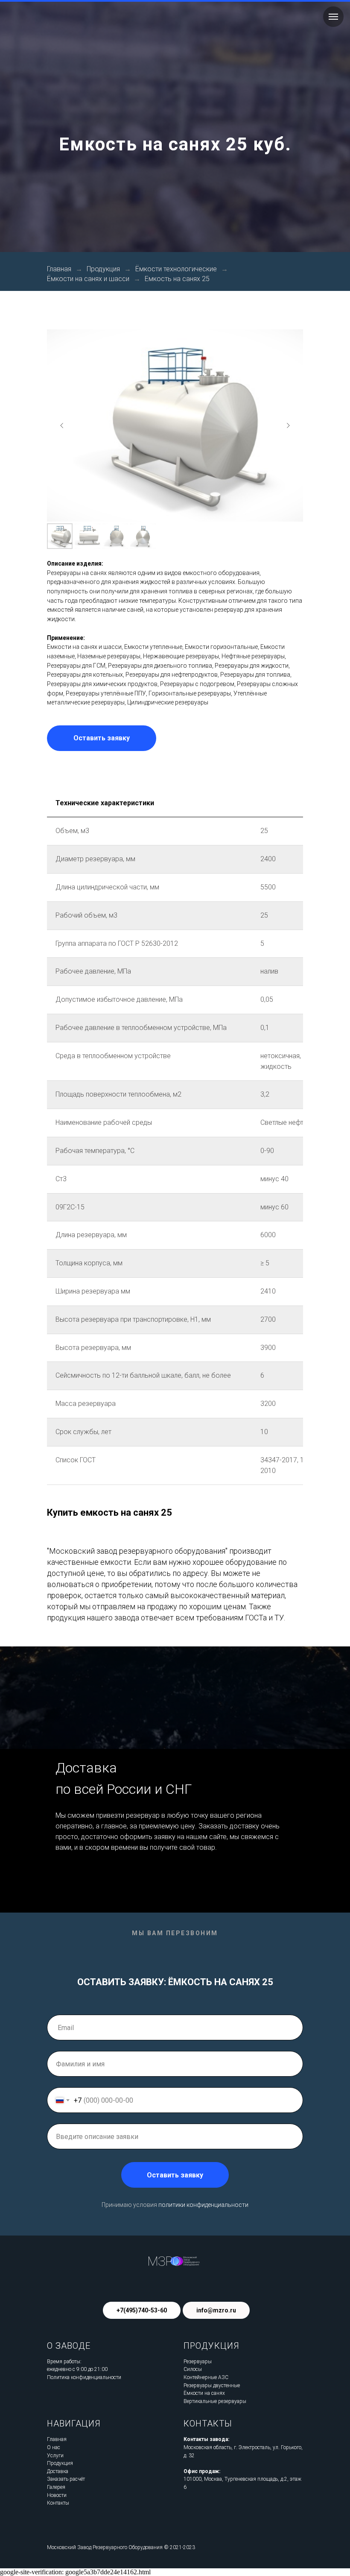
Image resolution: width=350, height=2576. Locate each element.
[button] (102, 1774)
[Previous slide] (62, 1461)
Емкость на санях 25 (177, 1315)
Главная (59, 1305)
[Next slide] (288, 1461)
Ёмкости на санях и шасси (88, 1315)
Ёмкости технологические (176, 1305)
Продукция (103, 1305)
